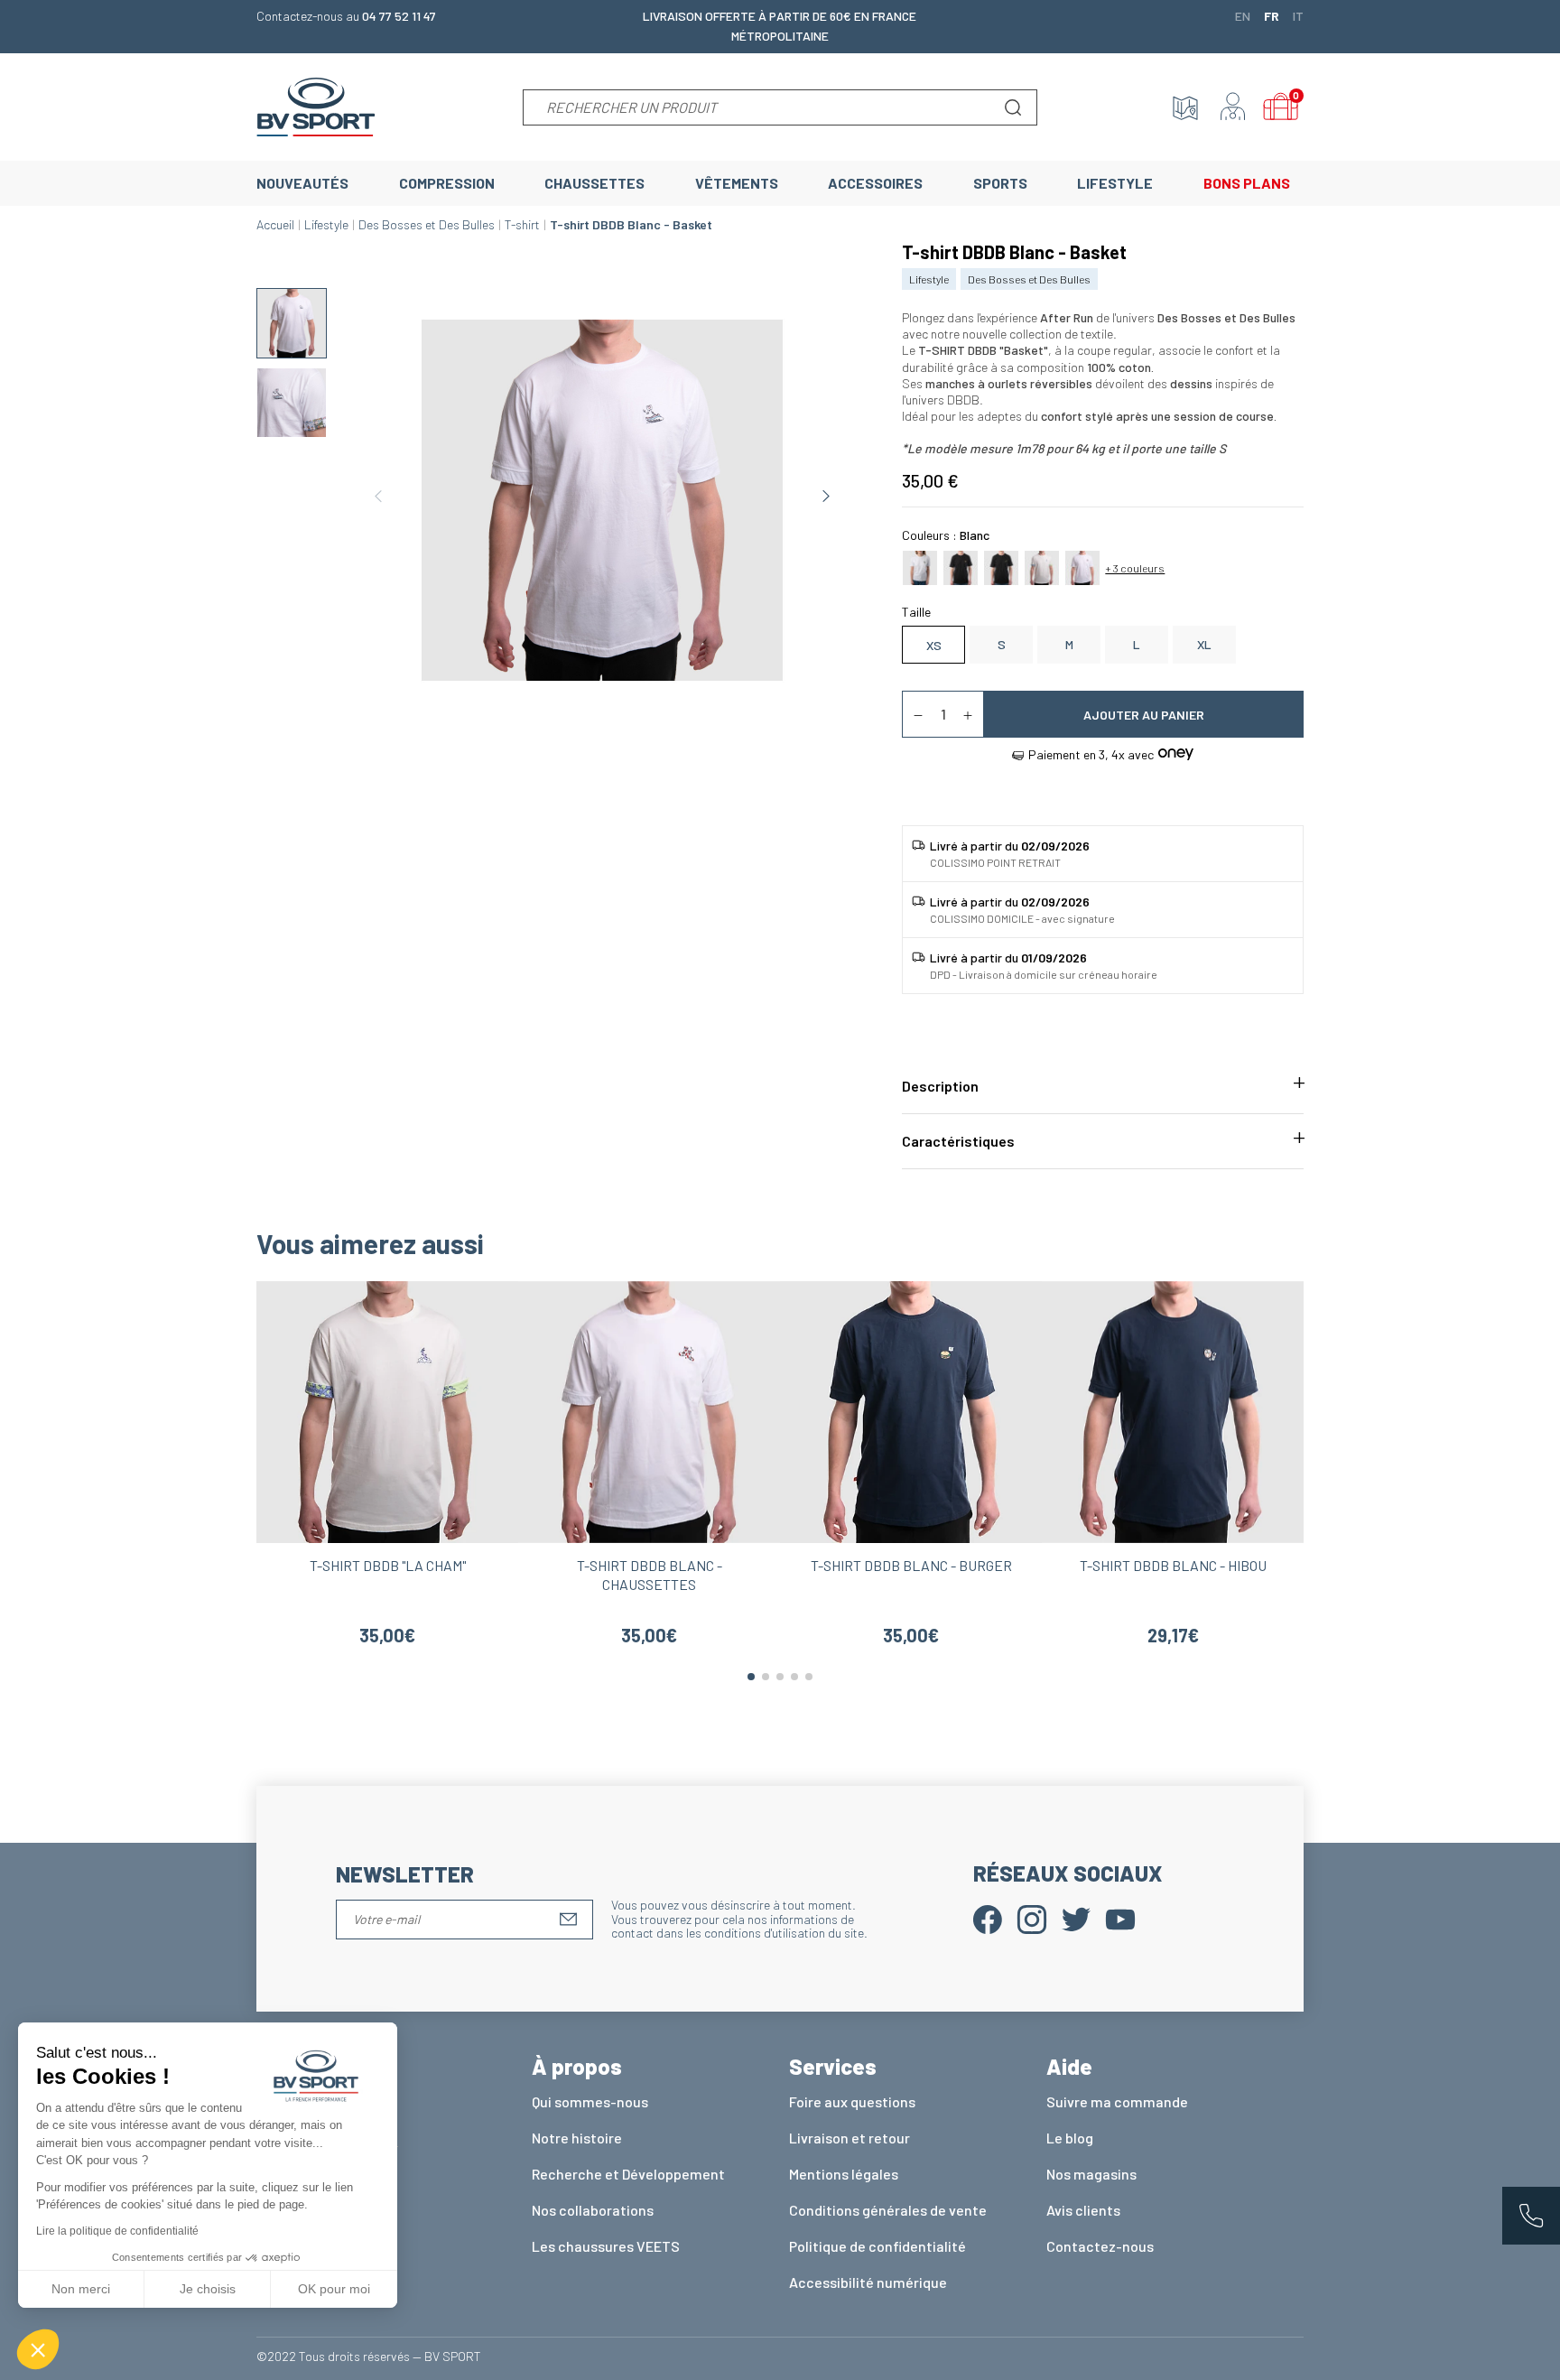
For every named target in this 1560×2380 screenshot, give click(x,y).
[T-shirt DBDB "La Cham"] (1042, 566)
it (1298, 15)
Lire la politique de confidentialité (117, 2231)
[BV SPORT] (316, 105)
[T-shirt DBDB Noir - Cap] (961, 566)
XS (934, 645)
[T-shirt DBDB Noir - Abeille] (1001, 566)
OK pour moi (334, 2289)
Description (940, 1086)
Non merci (81, 2289)
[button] (38, 2349)
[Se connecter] (1233, 107)
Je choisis (208, 2289)
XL (1204, 644)
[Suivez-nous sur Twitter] (1076, 1918)
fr (1272, 15)
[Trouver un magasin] (1185, 107)
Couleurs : (946, 535)
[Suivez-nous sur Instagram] (1032, 1918)
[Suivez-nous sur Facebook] (988, 1918)
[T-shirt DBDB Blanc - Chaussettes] (1082, 566)
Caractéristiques (958, 1141)
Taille (916, 612)
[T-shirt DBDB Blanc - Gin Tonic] (920, 566)
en (1243, 15)
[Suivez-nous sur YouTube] (1120, 1918)
